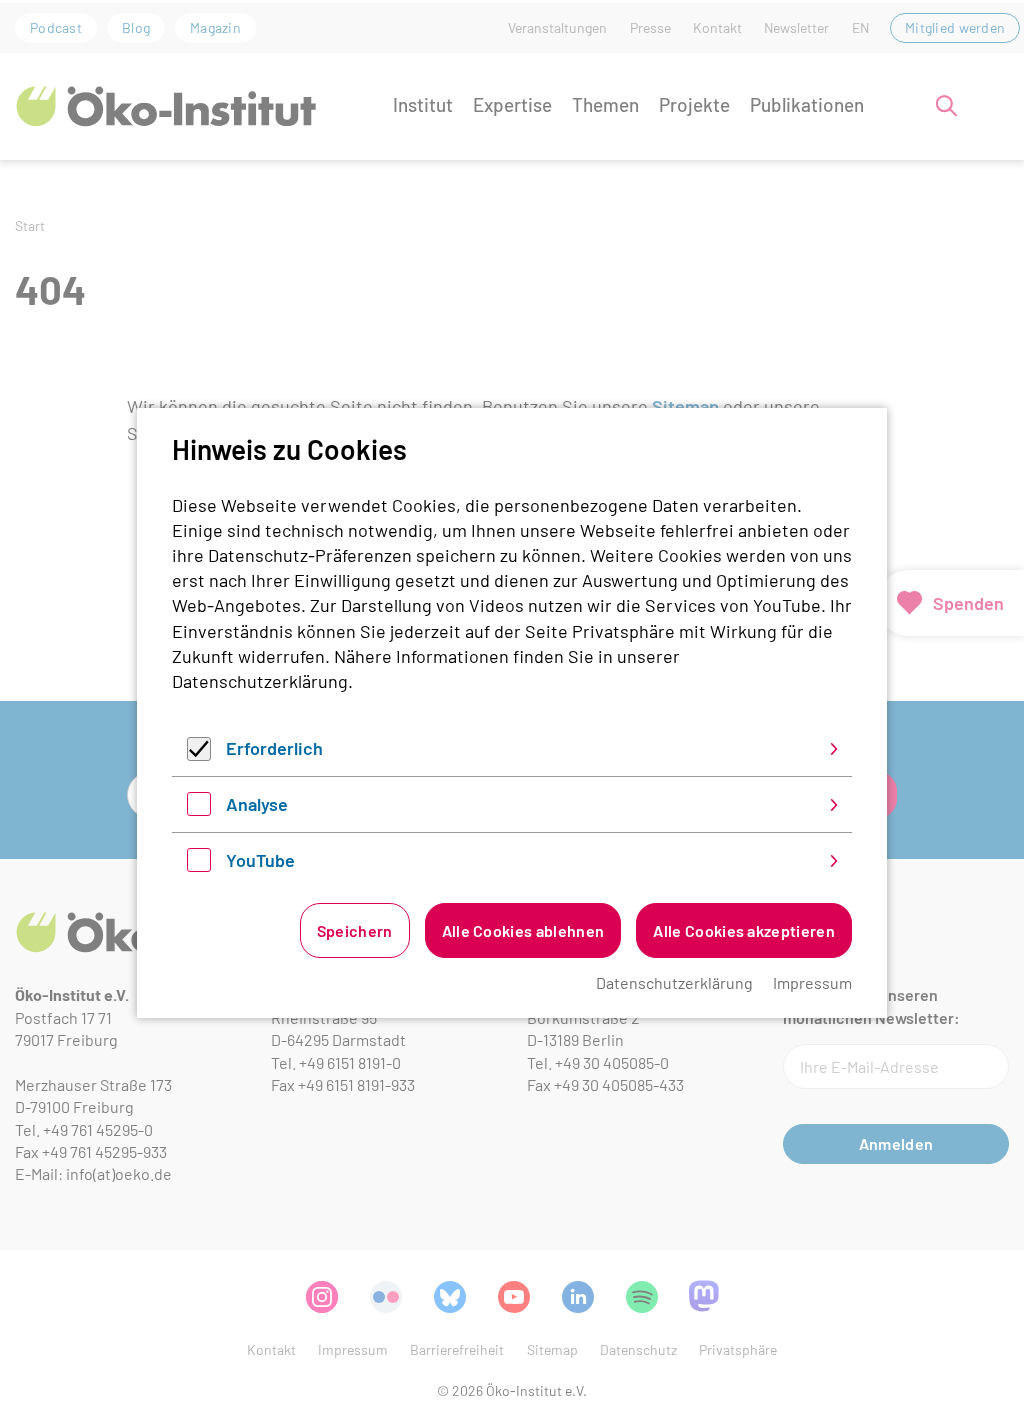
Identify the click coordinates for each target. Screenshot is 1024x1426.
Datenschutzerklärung (260, 681)
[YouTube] (199, 865)
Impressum (812, 982)
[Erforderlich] (199, 754)
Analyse (257, 804)
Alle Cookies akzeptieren (744, 930)
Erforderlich (274, 748)
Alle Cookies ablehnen (523, 930)
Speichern (355, 930)
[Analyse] (199, 809)
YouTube (260, 860)
